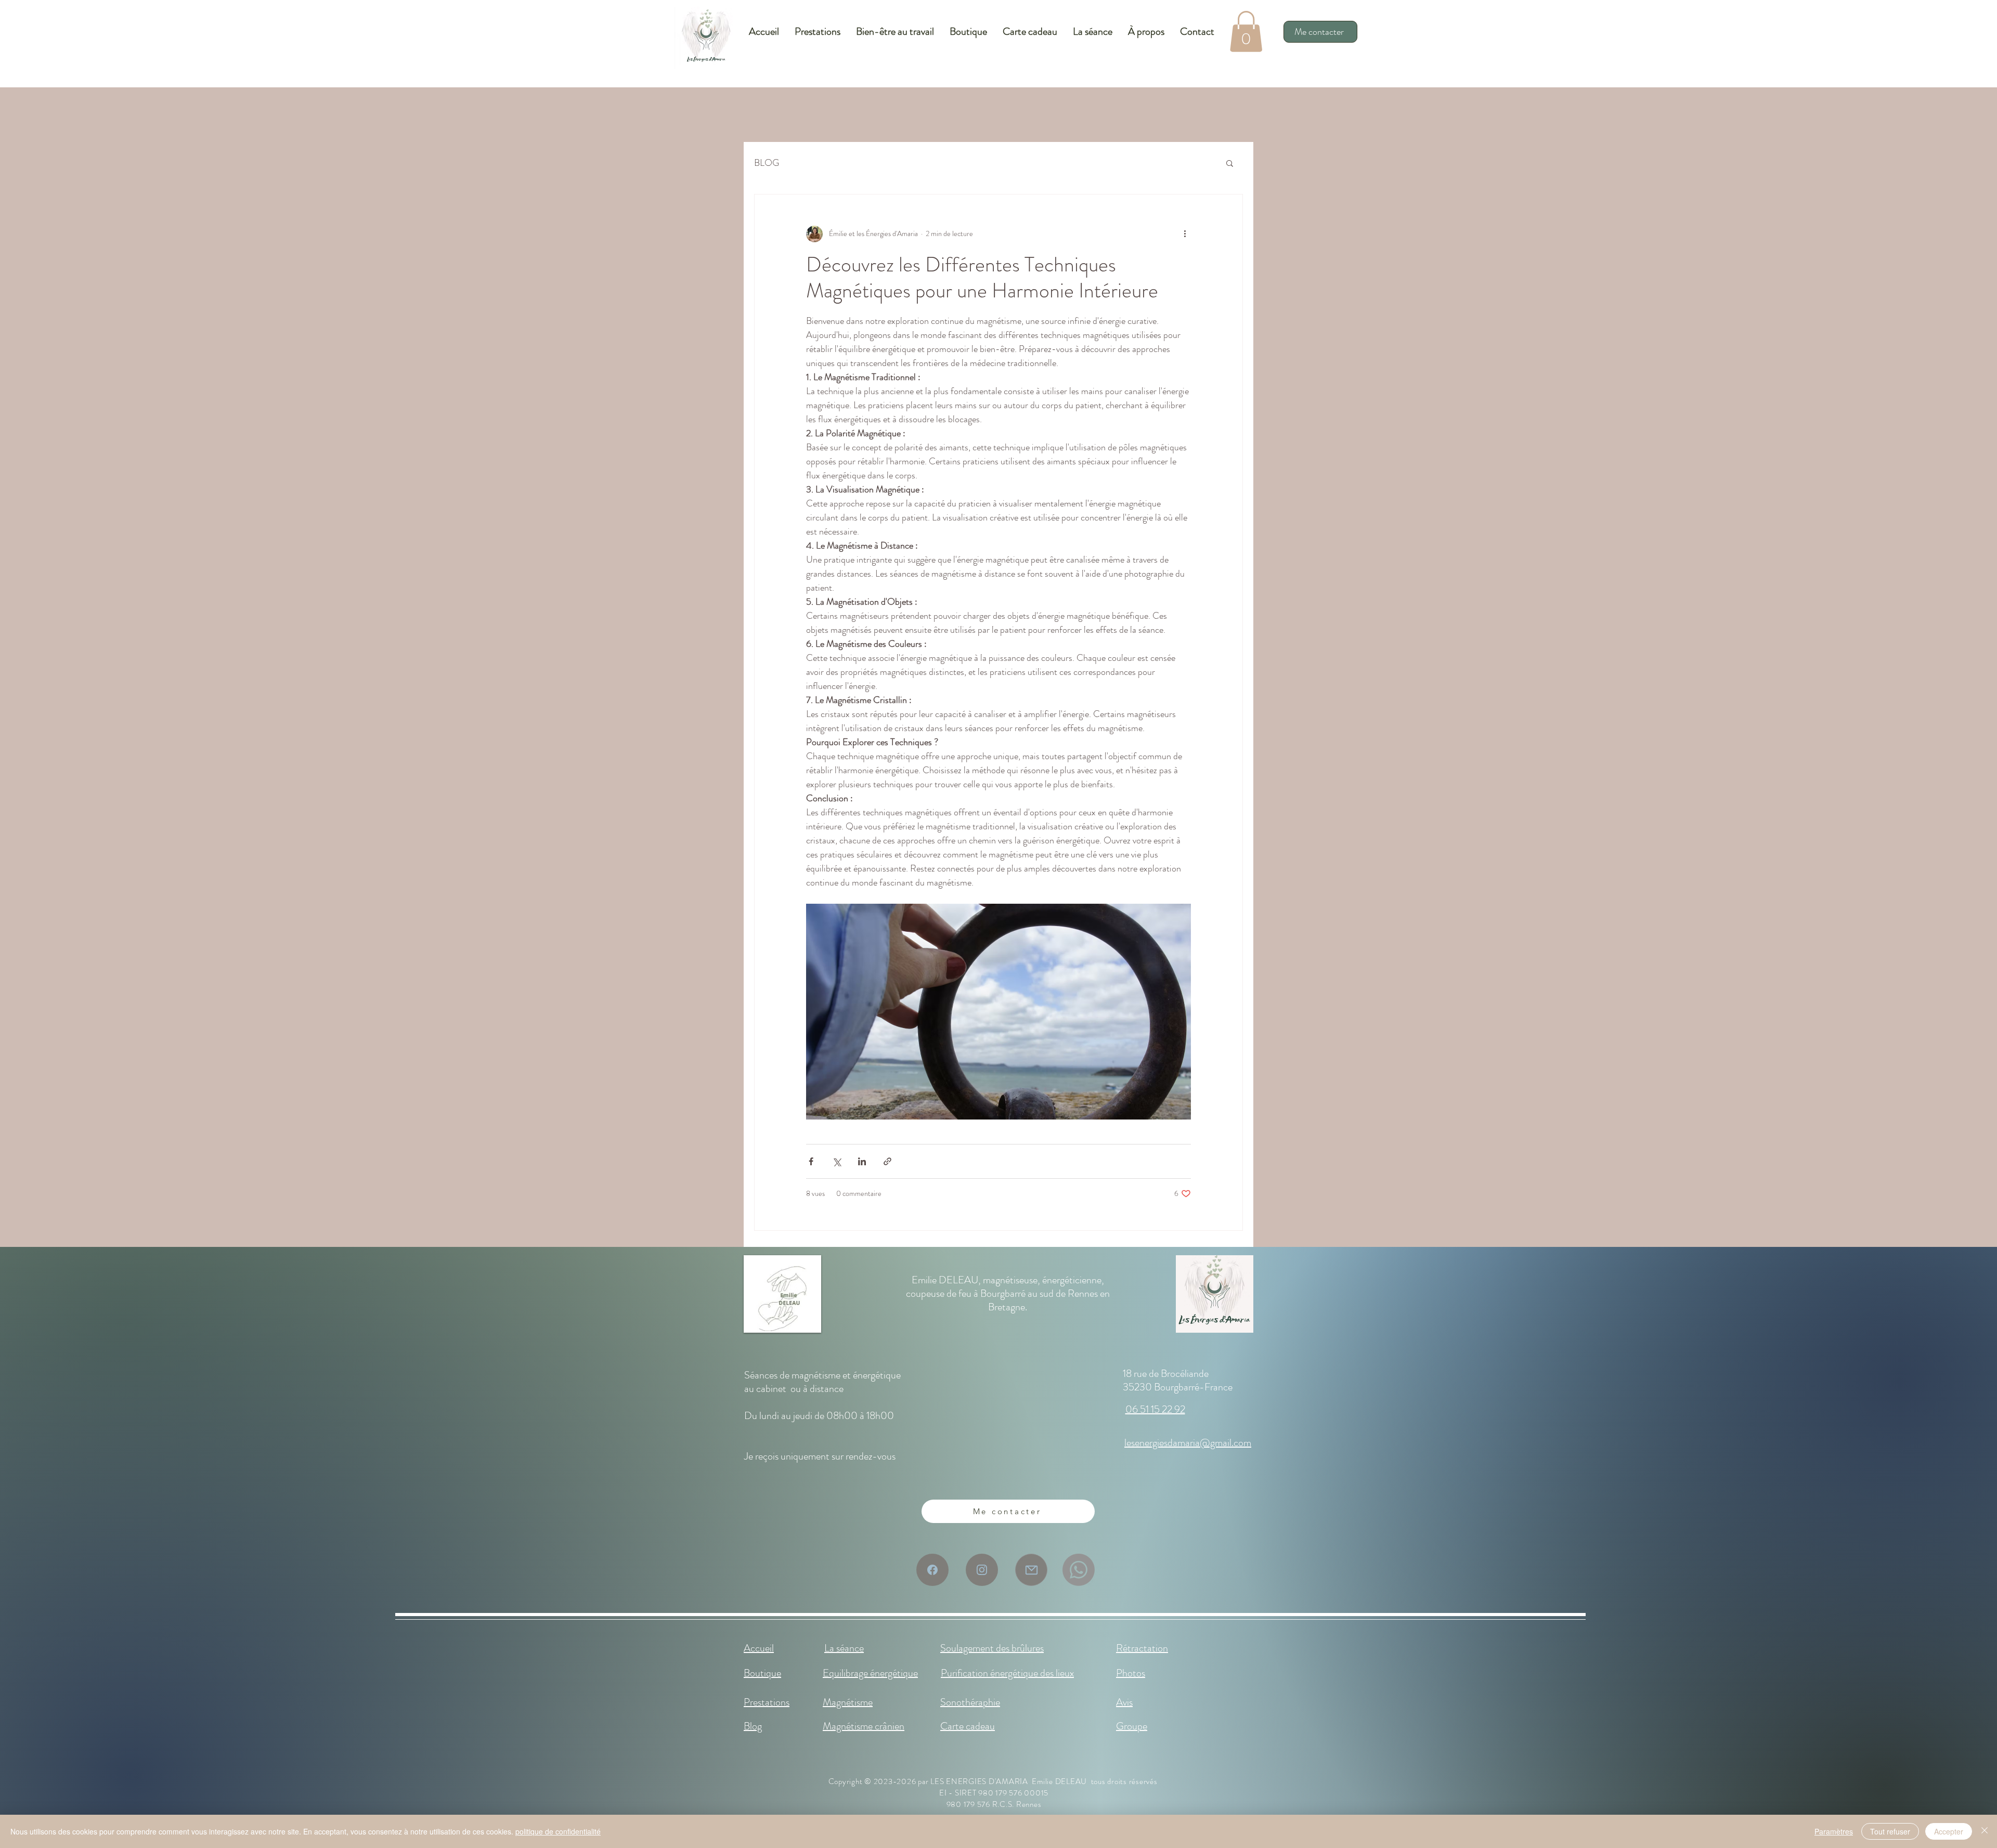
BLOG (767, 163)
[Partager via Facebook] (811, 1161)
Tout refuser (1890, 1831)
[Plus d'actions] (1185, 234)
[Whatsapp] (1079, 1570)
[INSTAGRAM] (982, 1570)
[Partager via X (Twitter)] (837, 1161)
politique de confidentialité (558, 1831)
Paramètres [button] (1834, 1831)
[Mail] (1031, 1570)
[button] (1246, 31)
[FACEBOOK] (932, 1570)
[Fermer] (1985, 1831)
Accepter (1949, 1831)
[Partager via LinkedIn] (862, 1161)
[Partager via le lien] (887, 1161)
